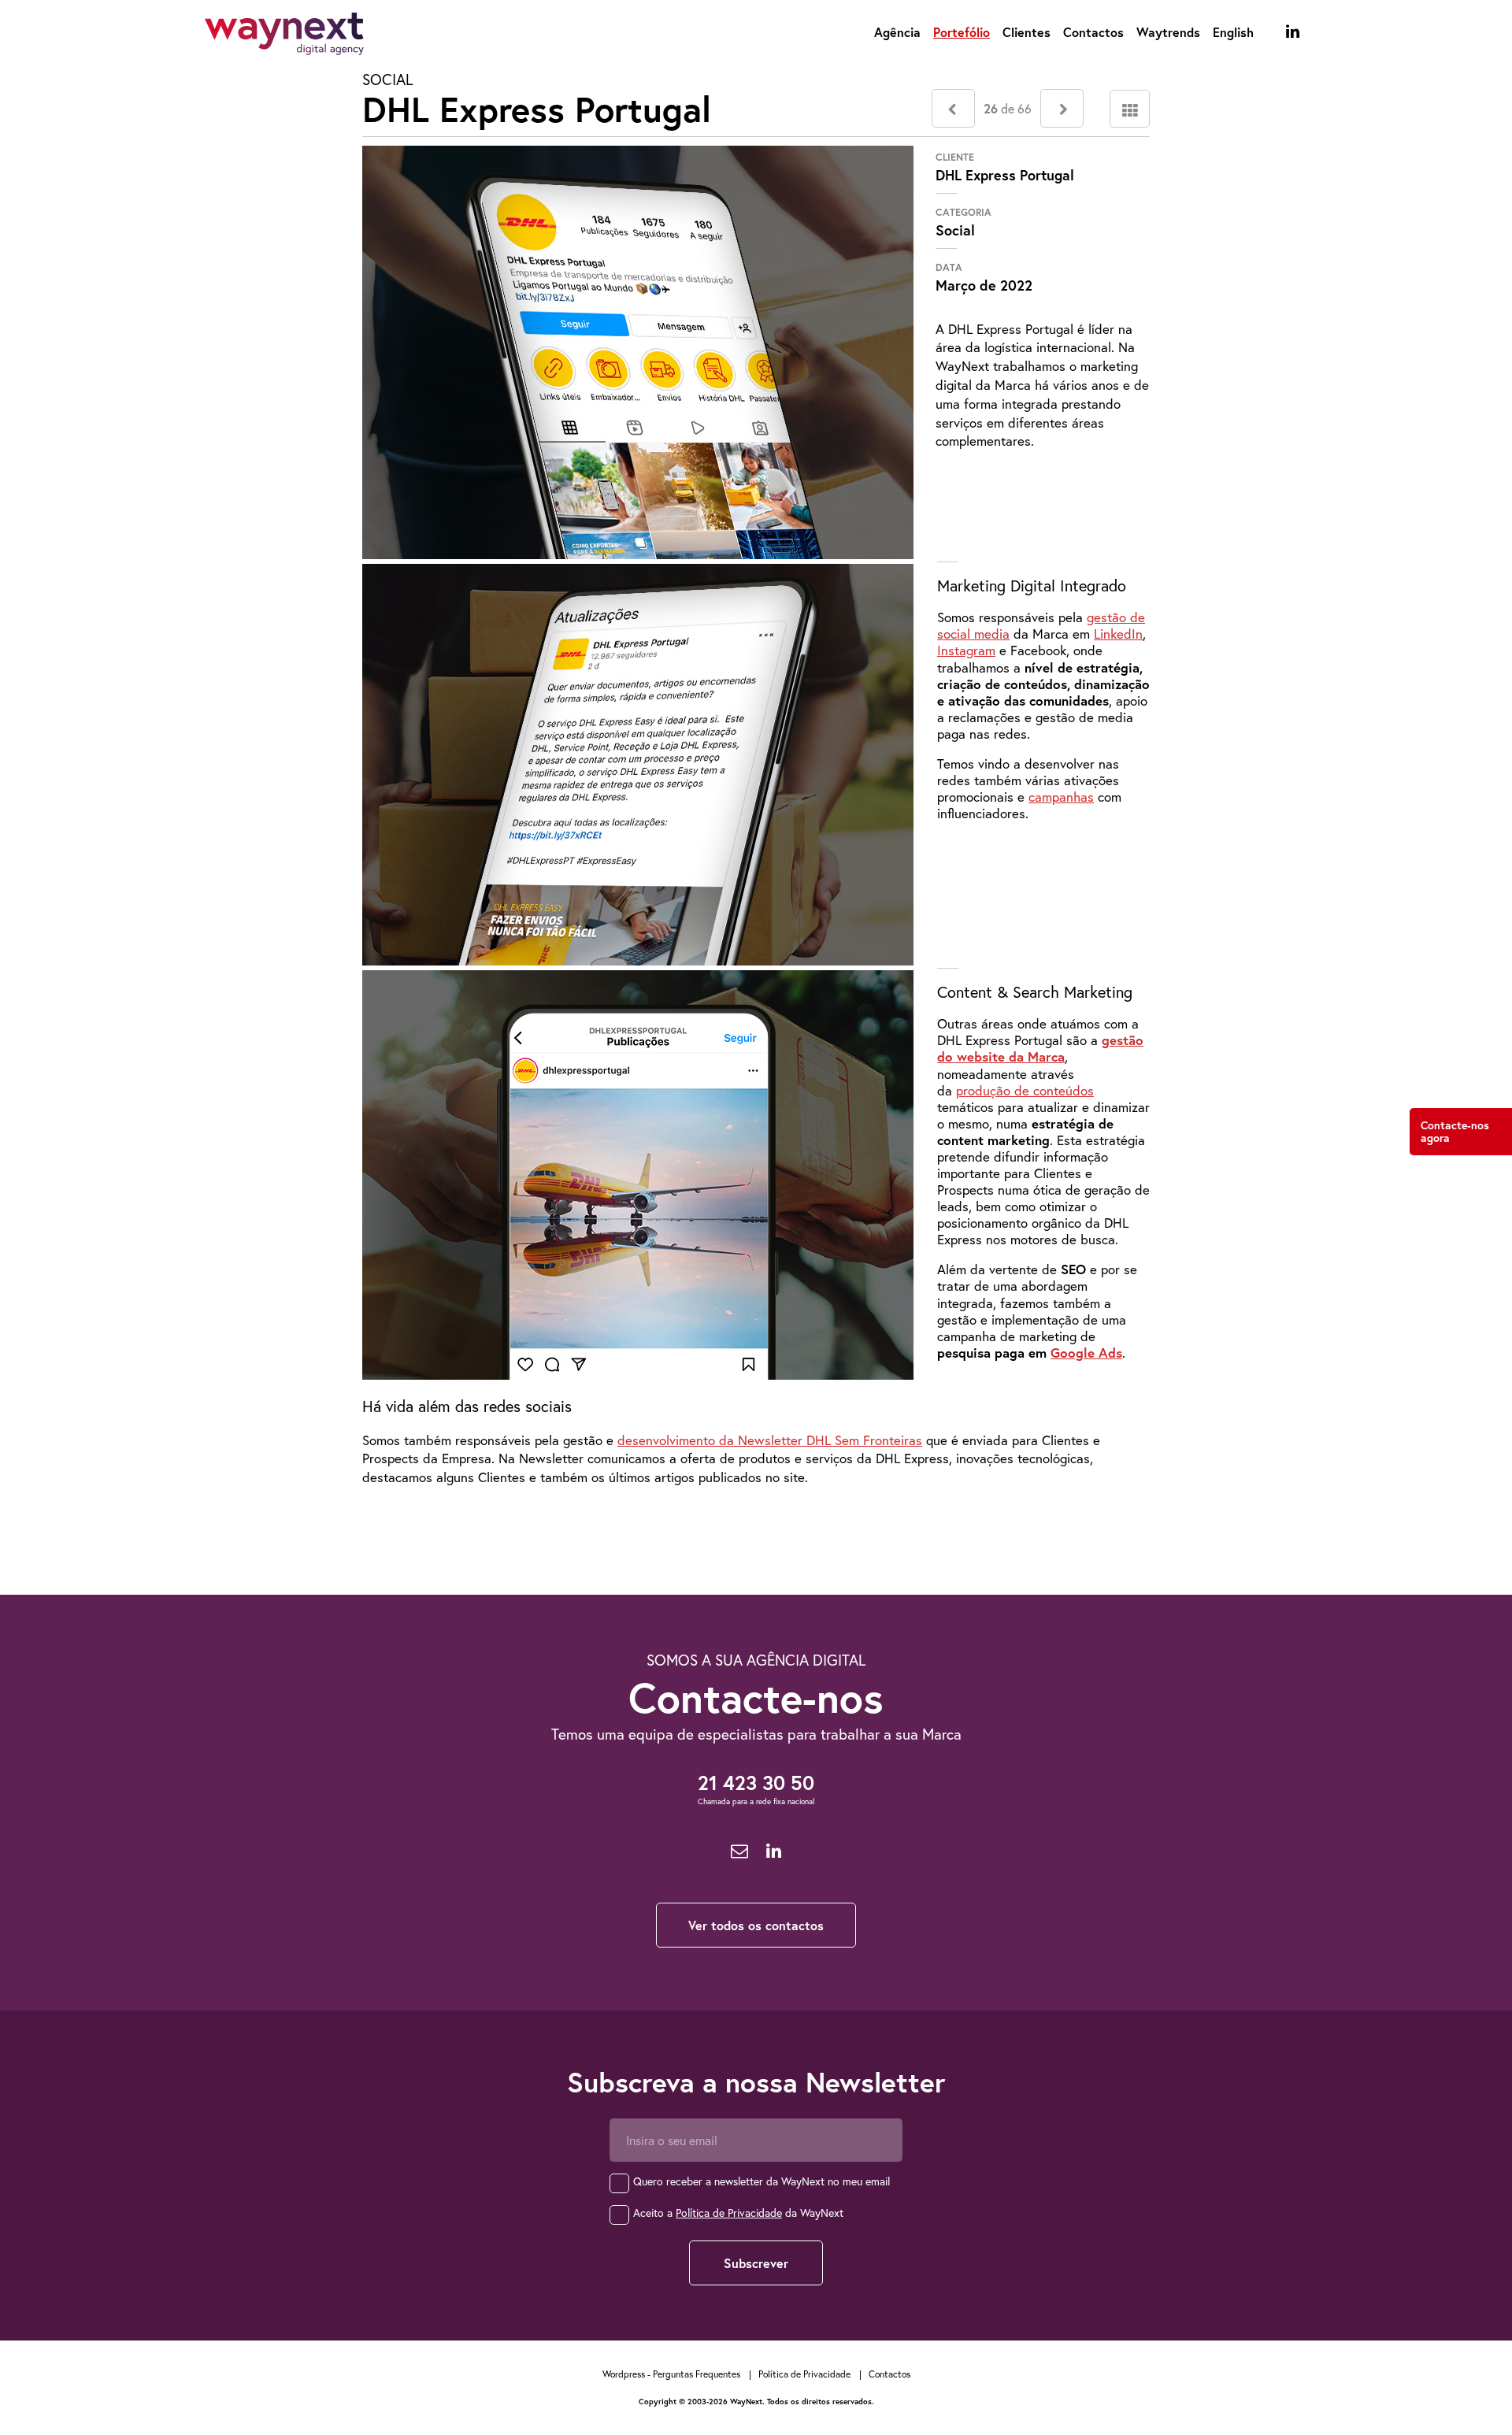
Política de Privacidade (729, 2213)
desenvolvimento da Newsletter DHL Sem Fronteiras (770, 1440)
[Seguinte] (1062, 108)
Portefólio (962, 32)
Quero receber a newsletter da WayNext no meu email (762, 2181)
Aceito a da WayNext (738, 2213)
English (1233, 32)
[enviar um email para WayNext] (739, 1851)
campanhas (1061, 797)
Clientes (1027, 32)
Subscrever (756, 2263)
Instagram (966, 650)
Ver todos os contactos (756, 1925)
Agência (897, 32)
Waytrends (1168, 32)
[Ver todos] (1130, 109)
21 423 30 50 (756, 1783)
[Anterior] (953, 108)
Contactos (1093, 32)
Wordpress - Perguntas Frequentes (671, 2374)
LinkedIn (1118, 634)
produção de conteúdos (1025, 1090)
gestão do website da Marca (1040, 1048)
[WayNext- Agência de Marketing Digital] (284, 37)
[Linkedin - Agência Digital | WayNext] (1293, 32)
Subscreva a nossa (756, 2082)
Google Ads (1086, 1353)
